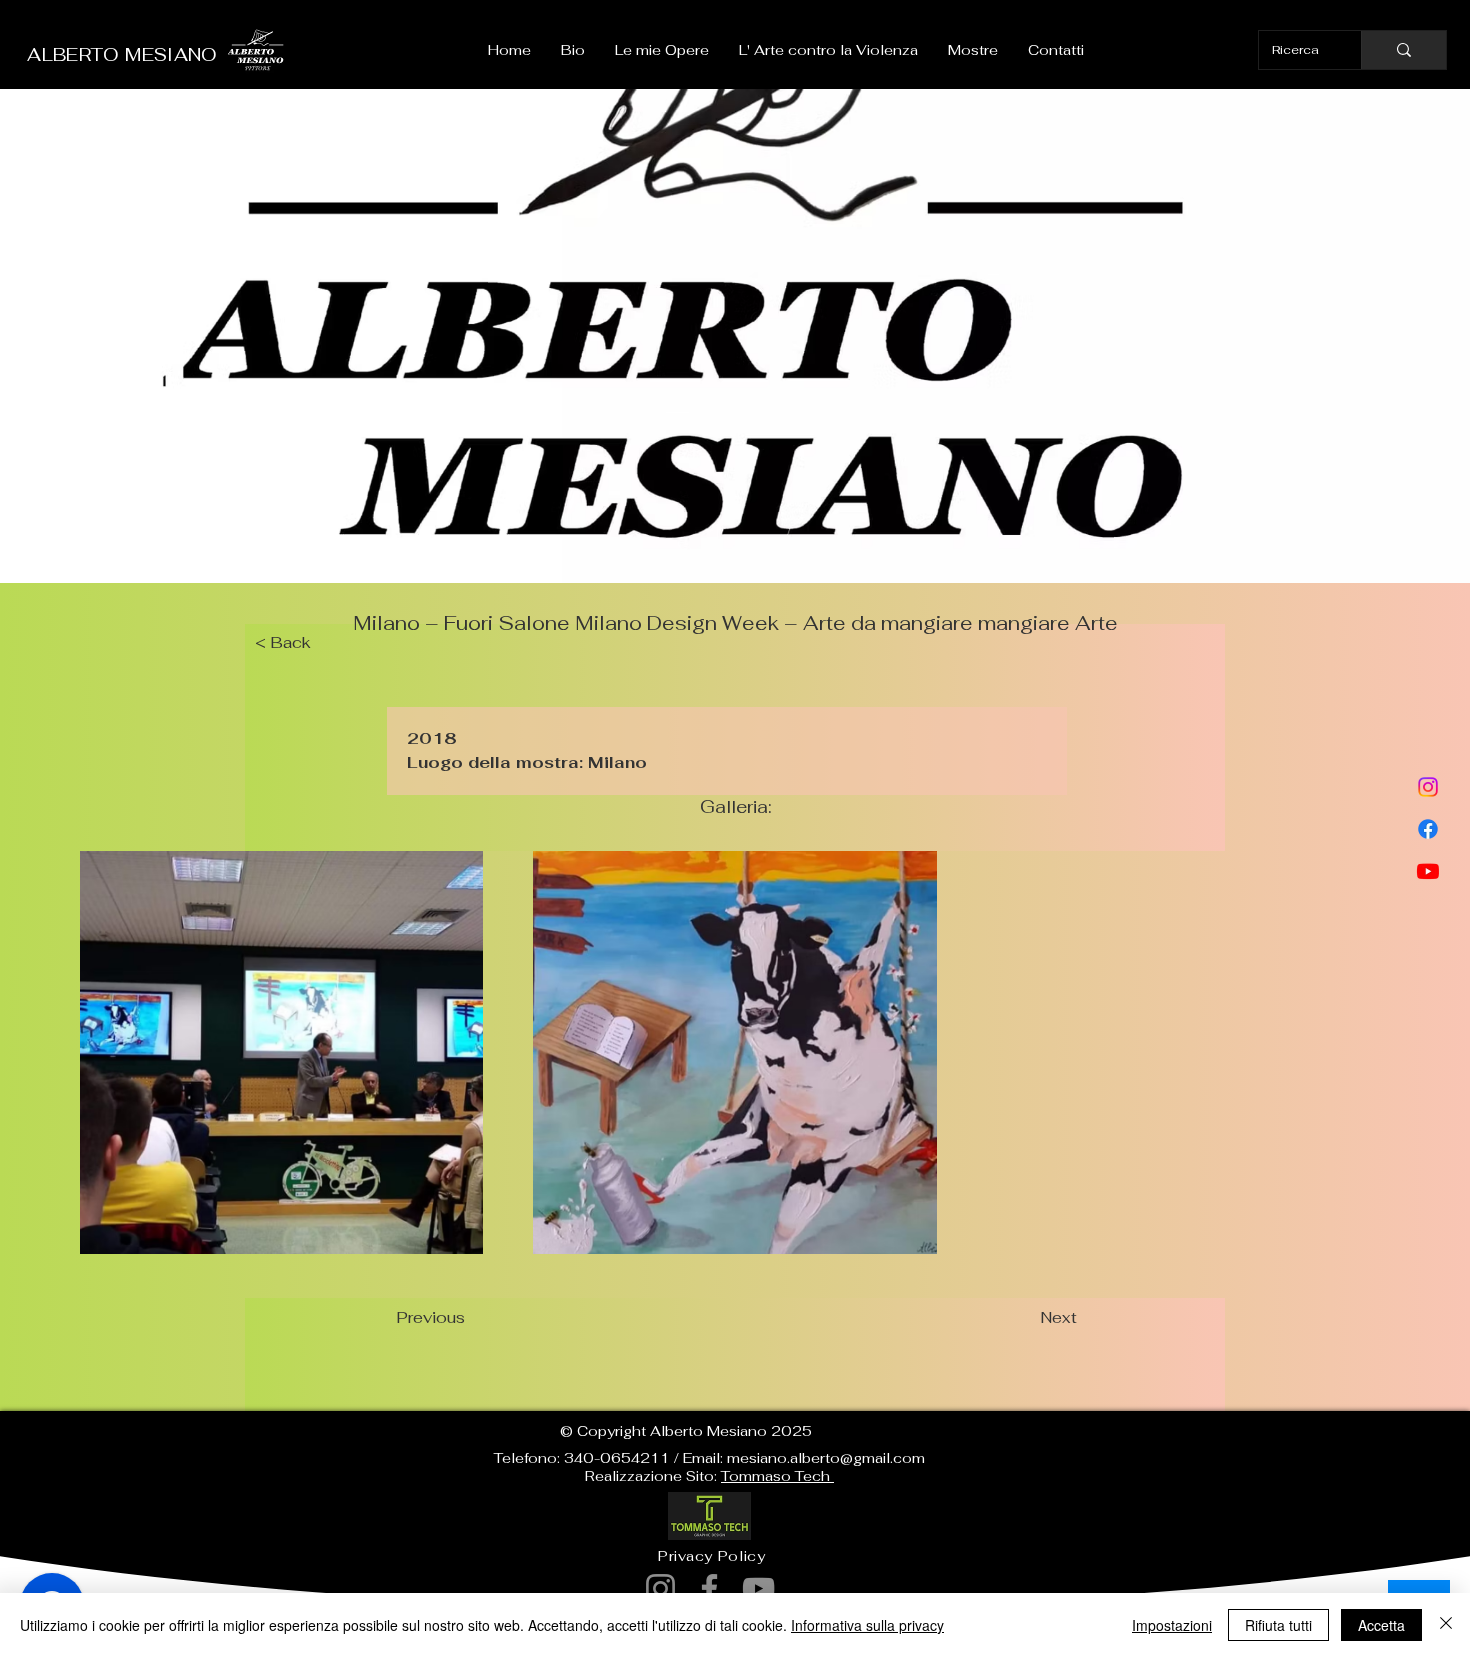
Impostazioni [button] (1172, 1625)
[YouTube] (758, 1588)
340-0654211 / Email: (645, 1458)
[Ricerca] (1403, 50)
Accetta (1381, 1625)
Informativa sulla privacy (867, 1625)
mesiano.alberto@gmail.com (826, 1458)
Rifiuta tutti (1278, 1625)
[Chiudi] (1446, 1625)
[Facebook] (1428, 829)
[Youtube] (1428, 871)
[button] (662, 50)
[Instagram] (1428, 787)
